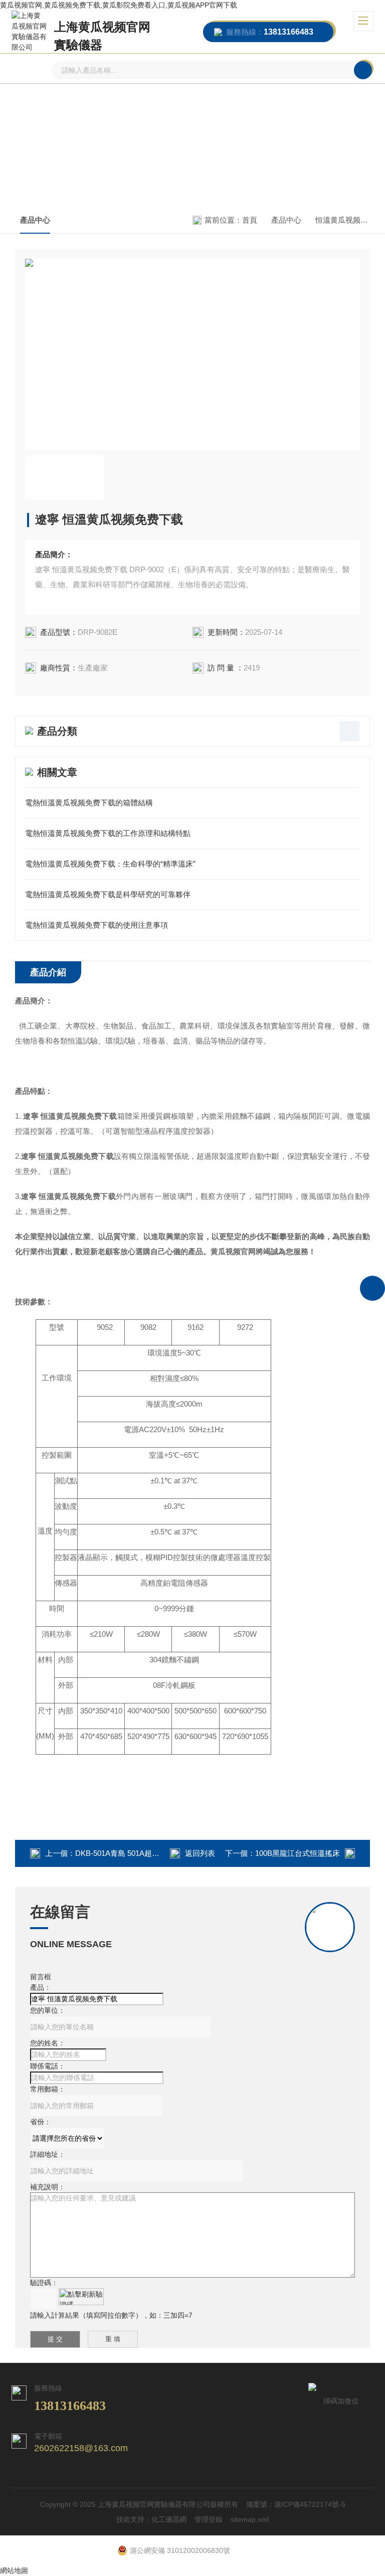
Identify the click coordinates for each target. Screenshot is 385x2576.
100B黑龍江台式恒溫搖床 (298, 1853)
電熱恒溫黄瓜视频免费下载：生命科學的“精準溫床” (110, 864)
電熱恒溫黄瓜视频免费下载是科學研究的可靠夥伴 (108, 894)
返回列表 (200, 1853)
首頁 (250, 220)
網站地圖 (14, 2570)
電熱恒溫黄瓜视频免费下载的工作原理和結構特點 (108, 833)
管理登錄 (209, 2519)
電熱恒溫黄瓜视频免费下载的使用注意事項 (97, 925)
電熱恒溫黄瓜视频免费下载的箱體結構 (89, 803)
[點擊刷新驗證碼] (81, 2297)
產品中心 (35, 220)
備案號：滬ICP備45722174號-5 (296, 2504)
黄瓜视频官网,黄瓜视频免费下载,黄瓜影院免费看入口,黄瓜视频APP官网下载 (119, 5)
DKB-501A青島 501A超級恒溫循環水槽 (140, 1853)
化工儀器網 (169, 2519)
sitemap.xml (250, 2519)
